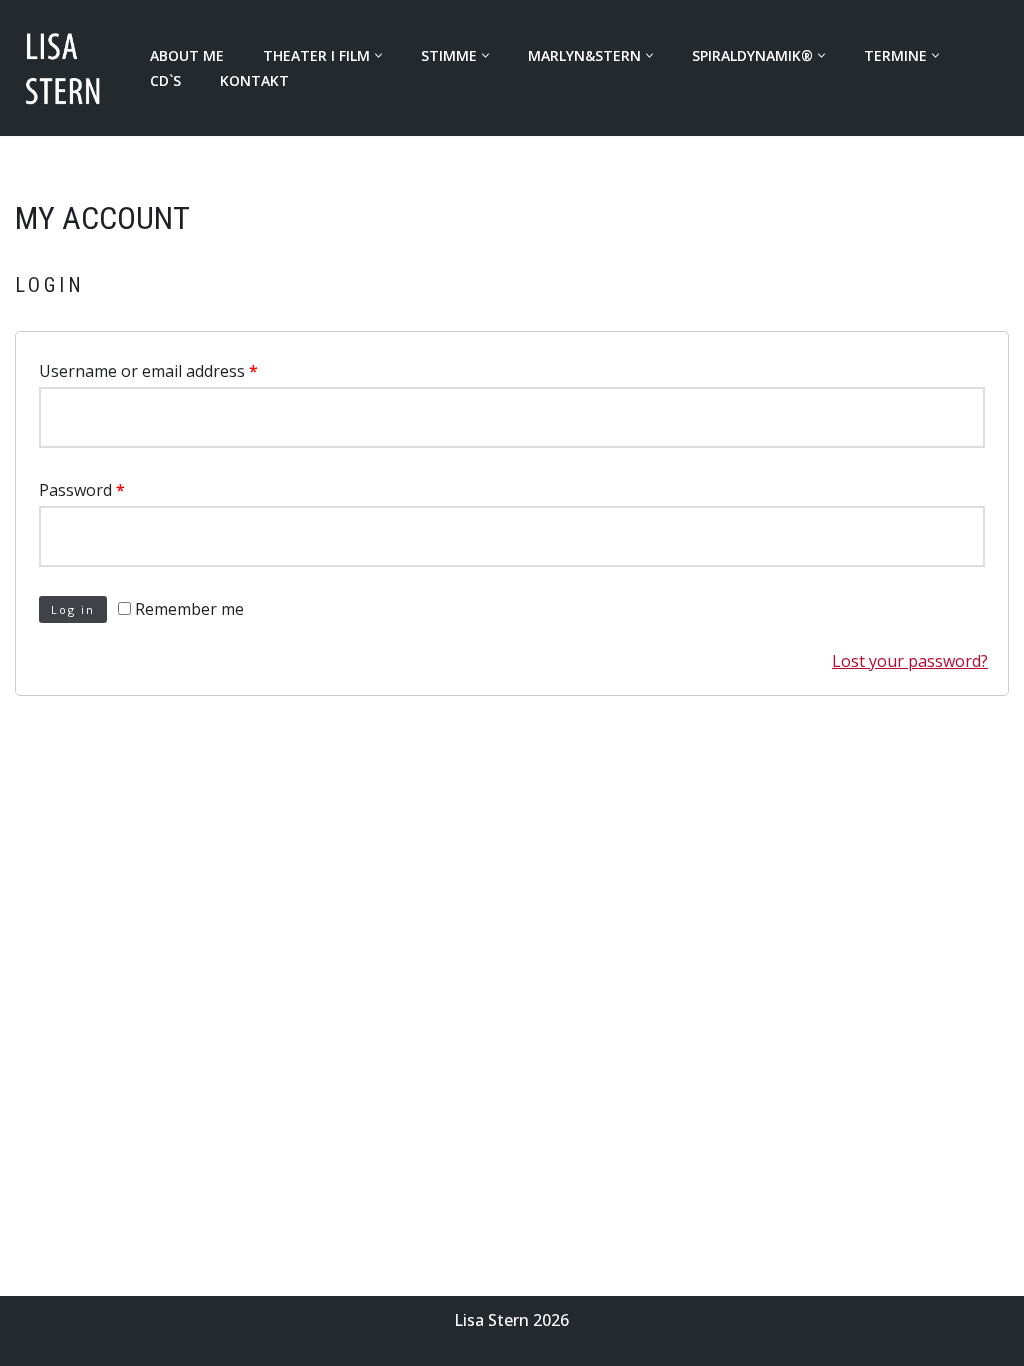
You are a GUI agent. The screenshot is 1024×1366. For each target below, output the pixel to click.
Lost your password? (910, 661)
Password (82, 490)
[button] (378, 55)
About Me (187, 55)
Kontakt (254, 80)
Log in (73, 609)
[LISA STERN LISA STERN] (65, 68)
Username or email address (148, 371)
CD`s (165, 80)
